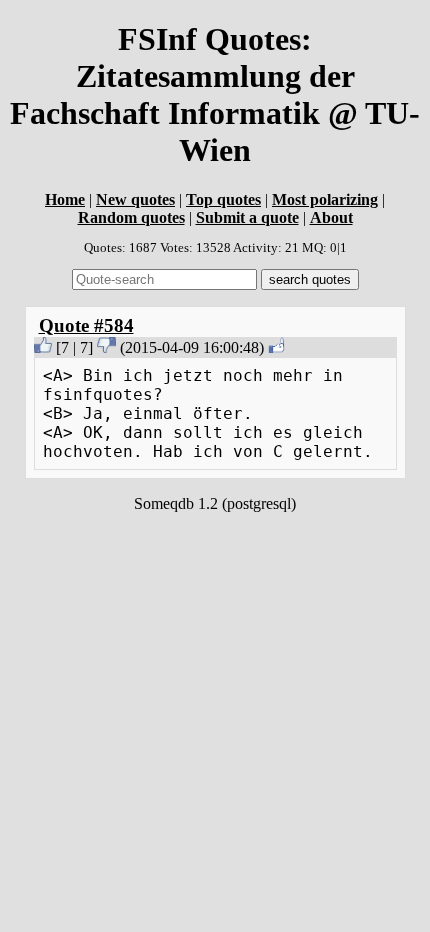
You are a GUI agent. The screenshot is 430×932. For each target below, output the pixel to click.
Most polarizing (325, 199)
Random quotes (131, 217)
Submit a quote (247, 217)
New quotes (135, 199)
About (331, 217)
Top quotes (223, 199)
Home (65, 199)
